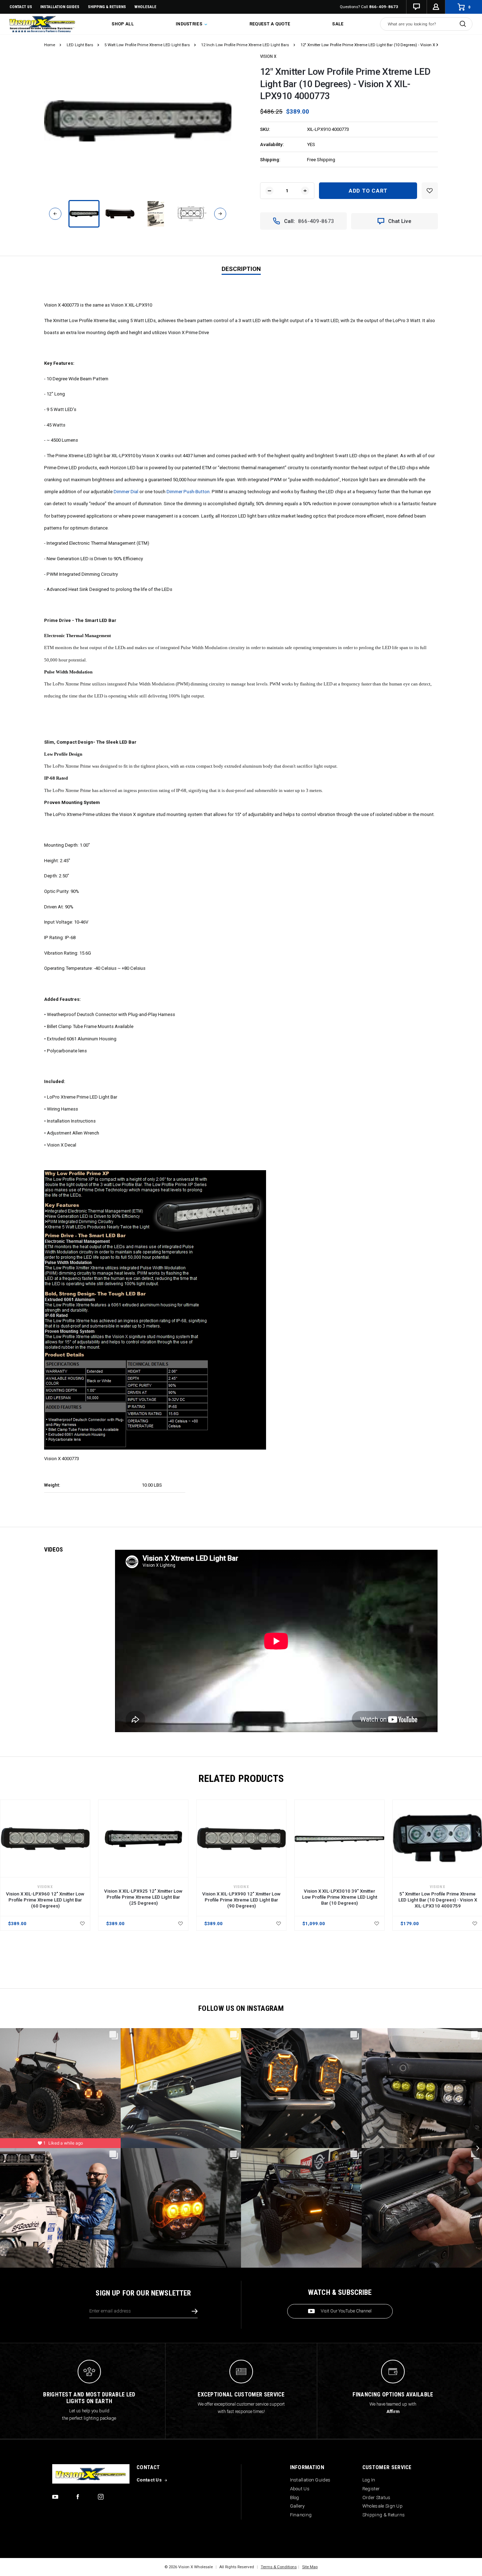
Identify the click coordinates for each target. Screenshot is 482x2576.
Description (241, 269)
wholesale (145, 7)
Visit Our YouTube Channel (346, 2311)
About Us (300, 2489)
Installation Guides (310, 2480)
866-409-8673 (384, 7)
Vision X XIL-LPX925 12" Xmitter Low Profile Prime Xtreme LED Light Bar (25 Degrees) (143, 1897)
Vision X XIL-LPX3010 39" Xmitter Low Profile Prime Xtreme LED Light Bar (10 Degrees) (340, 1897)
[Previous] (55, 214)
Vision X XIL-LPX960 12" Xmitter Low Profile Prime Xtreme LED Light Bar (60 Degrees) (45, 1900)
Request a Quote (270, 24)
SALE (338, 24)
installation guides (60, 7)
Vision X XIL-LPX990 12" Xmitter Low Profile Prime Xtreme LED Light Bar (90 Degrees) (241, 1900)
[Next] (220, 214)
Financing (301, 2515)
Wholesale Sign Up (382, 2506)
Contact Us (21, 7)
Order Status (376, 2498)
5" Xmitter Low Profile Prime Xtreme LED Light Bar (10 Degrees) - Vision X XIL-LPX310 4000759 (438, 1900)
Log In (369, 2480)
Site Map (310, 2567)
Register (371, 2489)
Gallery (297, 2506)
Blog (295, 2498)
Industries (189, 24)
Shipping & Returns (107, 7)
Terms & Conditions (279, 2567)
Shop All (122, 24)
